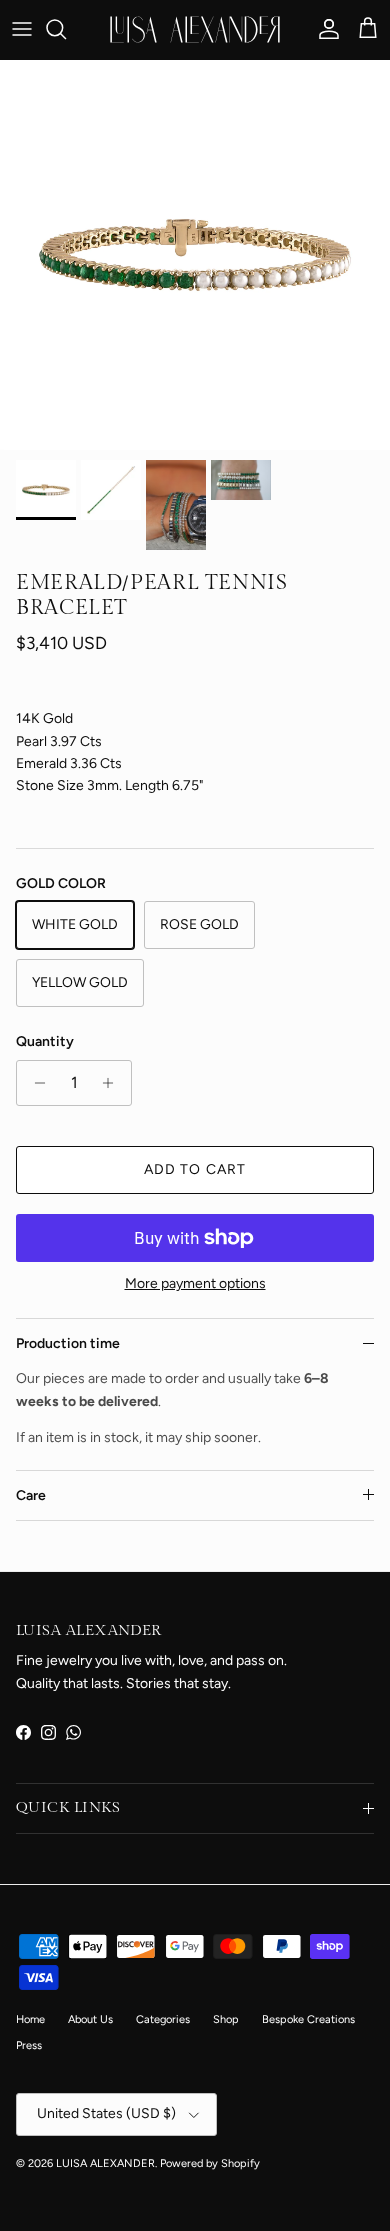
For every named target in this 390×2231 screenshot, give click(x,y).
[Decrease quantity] (34, 1083)
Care (31, 1495)
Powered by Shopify (210, 2163)
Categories (163, 2019)
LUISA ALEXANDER (105, 2163)
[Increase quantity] (113, 1083)
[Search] (66, 29)
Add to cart (195, 1169)
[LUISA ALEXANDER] (195, 29)
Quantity (45, 1041)
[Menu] (22, 29)
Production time (68, 1343)
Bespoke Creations (308, 2019)
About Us (90, 2019)
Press (29, 2045)
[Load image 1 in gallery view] (195, 255)
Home (30, 2019)
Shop (226, 2019)
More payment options (195, 1284)
